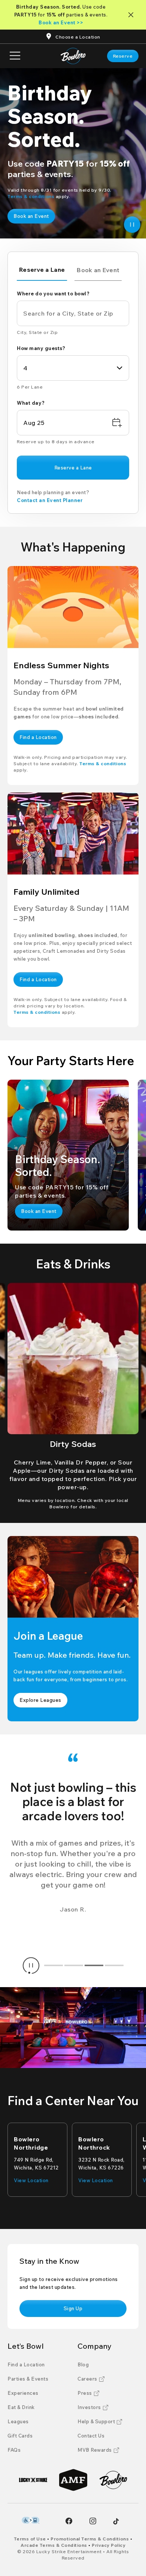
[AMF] (73, 2480)
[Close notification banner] (132, 15)
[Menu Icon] (15, 56)
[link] (123, 56)
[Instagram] (93, 2521)
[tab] (42, 271)
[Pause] (132, 225)
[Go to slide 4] (114, 1965)
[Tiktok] (116, 2521)
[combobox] (73, 368)
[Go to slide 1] (54, 1965)
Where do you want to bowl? (53, 294)
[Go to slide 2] (74, 1965)
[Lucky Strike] (33, 2480)
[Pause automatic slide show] (31, 1965)
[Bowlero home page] (73, 56)
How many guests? (41, 348)
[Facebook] (69, 2521)
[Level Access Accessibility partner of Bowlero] (31, 2520)
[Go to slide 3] (94, 1965)
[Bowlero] (113, 2480)
